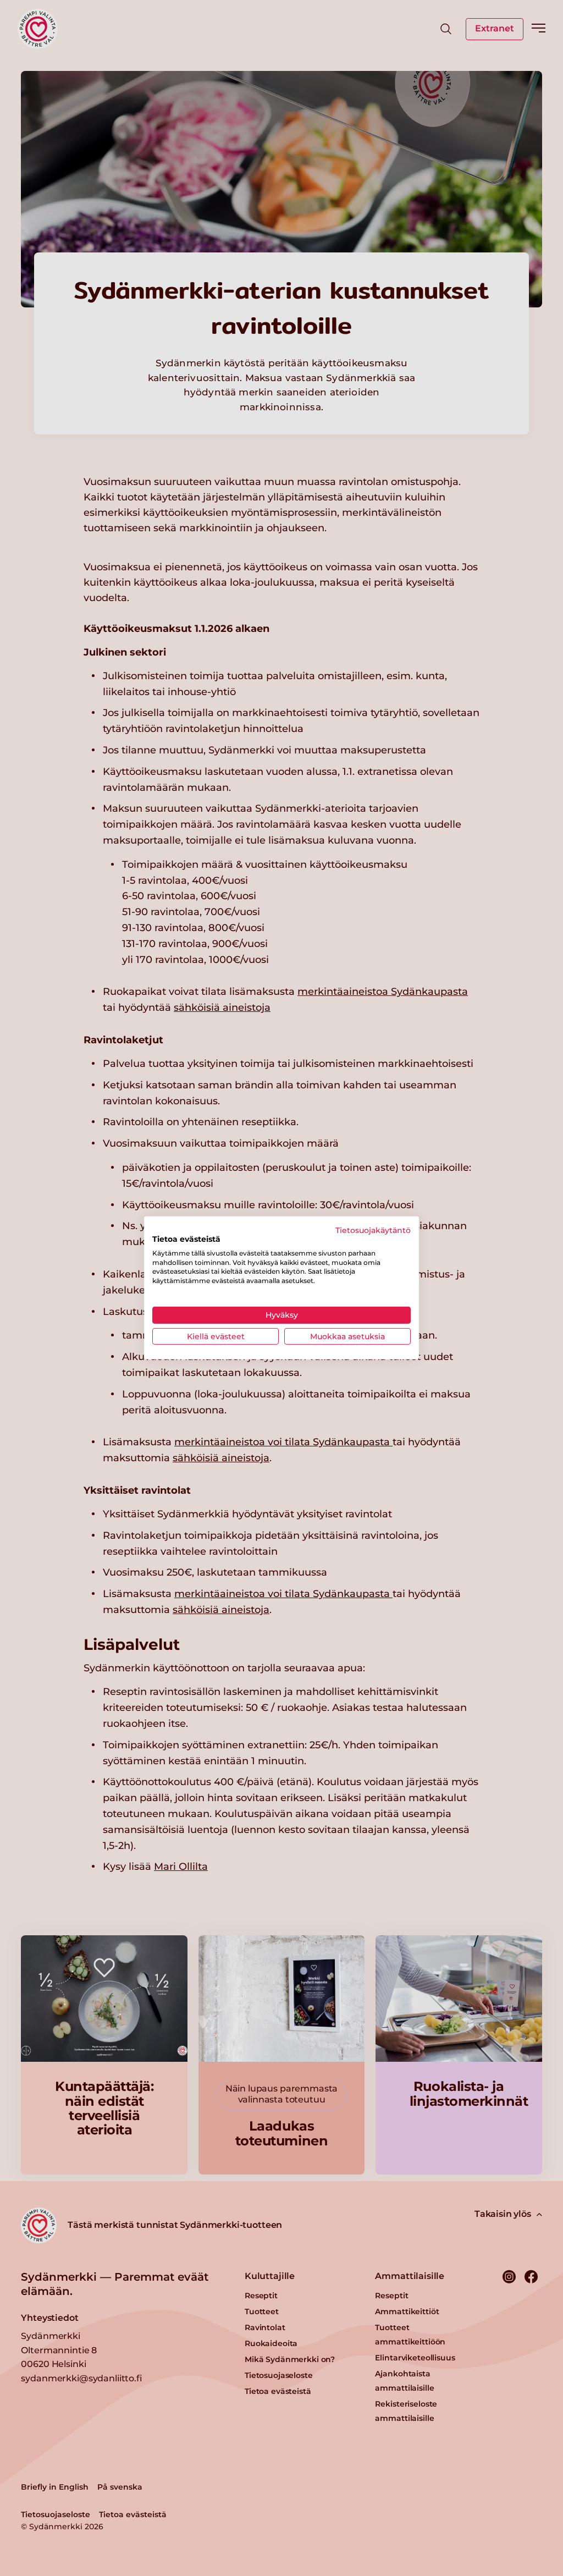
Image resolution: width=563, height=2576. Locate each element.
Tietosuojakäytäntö (373, 1230)
